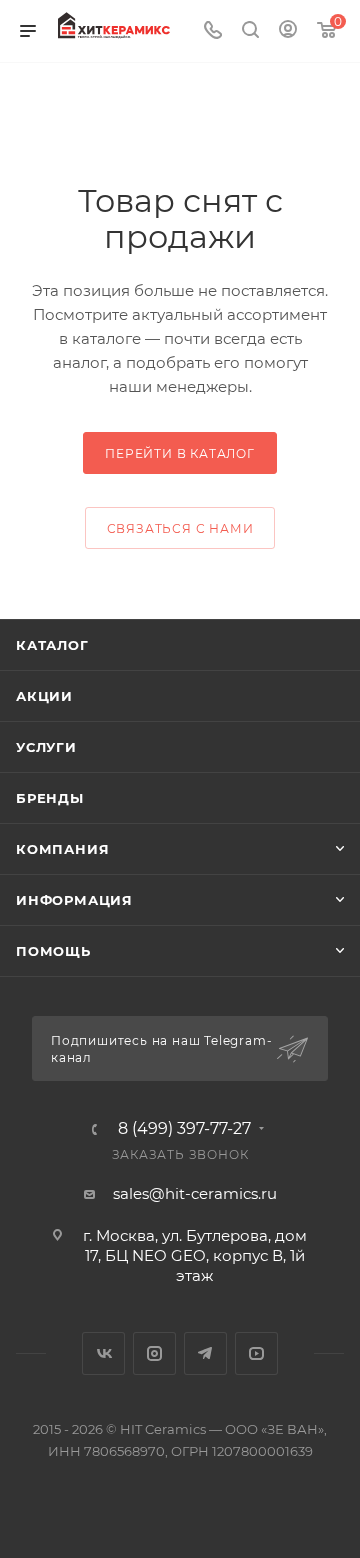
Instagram (154, 1353)
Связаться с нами (180, 528)
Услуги (46, 747)
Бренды (50, 798)
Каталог (52, 645)
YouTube (256, 1353)
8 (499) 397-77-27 (184, 1129)
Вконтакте (103, 1353)
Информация (74, 900)
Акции (44, 696)
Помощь (53, 951)
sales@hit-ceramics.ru (195, 1193)
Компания (62, 849)
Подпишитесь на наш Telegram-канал (161, 1049)
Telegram (205, 1353)
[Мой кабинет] (288, 31)
